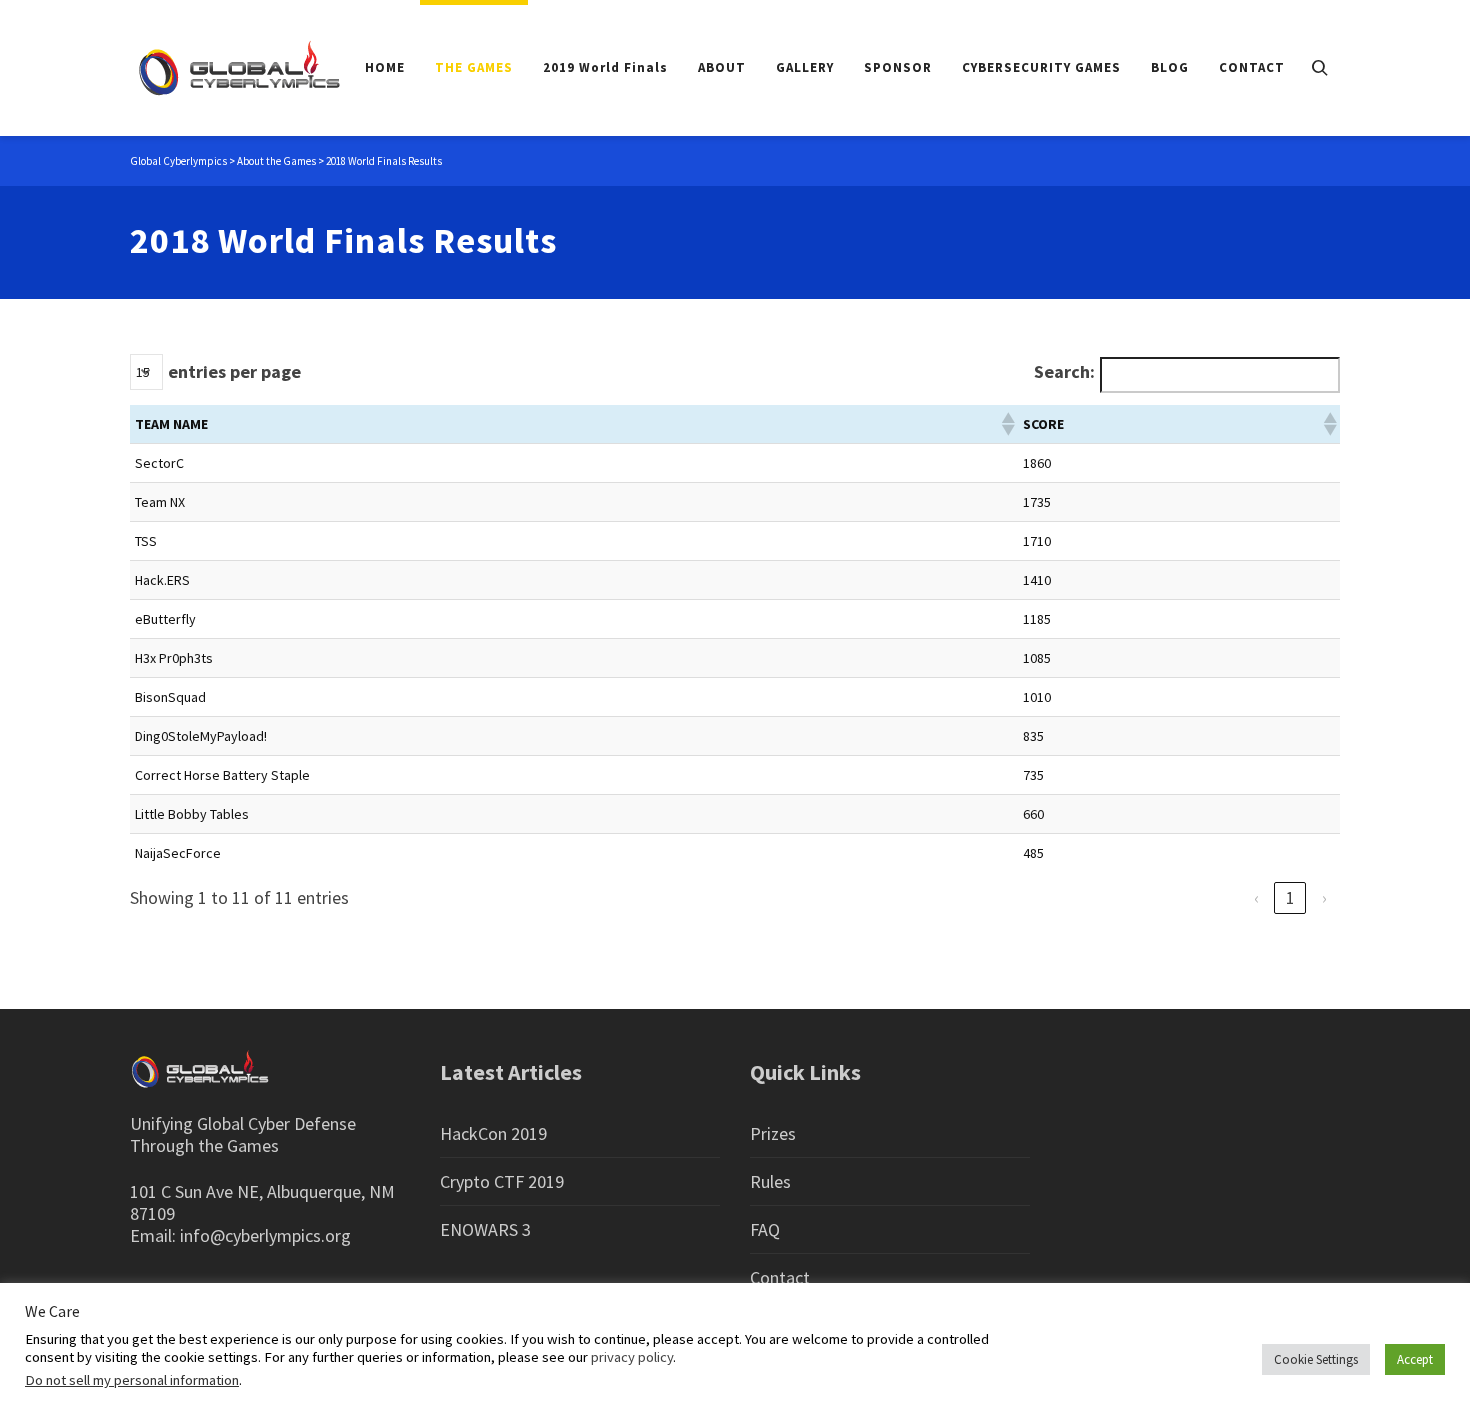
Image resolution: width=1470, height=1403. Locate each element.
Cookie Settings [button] (1316, 1359)
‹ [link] (1256, 897)
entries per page (234, 372)
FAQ (765, 1229)
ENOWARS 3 (485, 1229)
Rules (770, 1181)
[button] (1007, 424)
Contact (780, 1277)
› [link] (1324, 897)
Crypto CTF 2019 (502, 1181)
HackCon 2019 (493, 1133)
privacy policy (632, 1357)
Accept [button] (1415, 1359)
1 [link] (1290, 897)
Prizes (773, 1133)
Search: (1064, 372)
